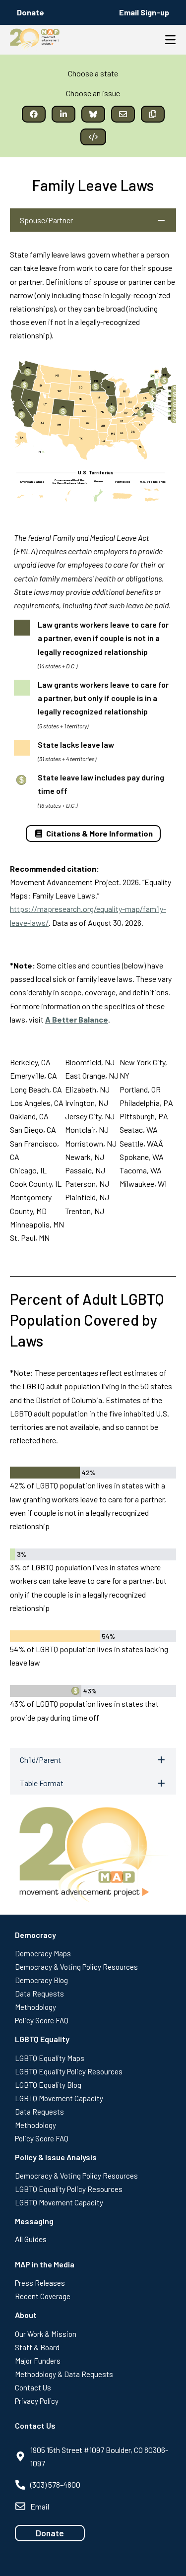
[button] (34, 114)
